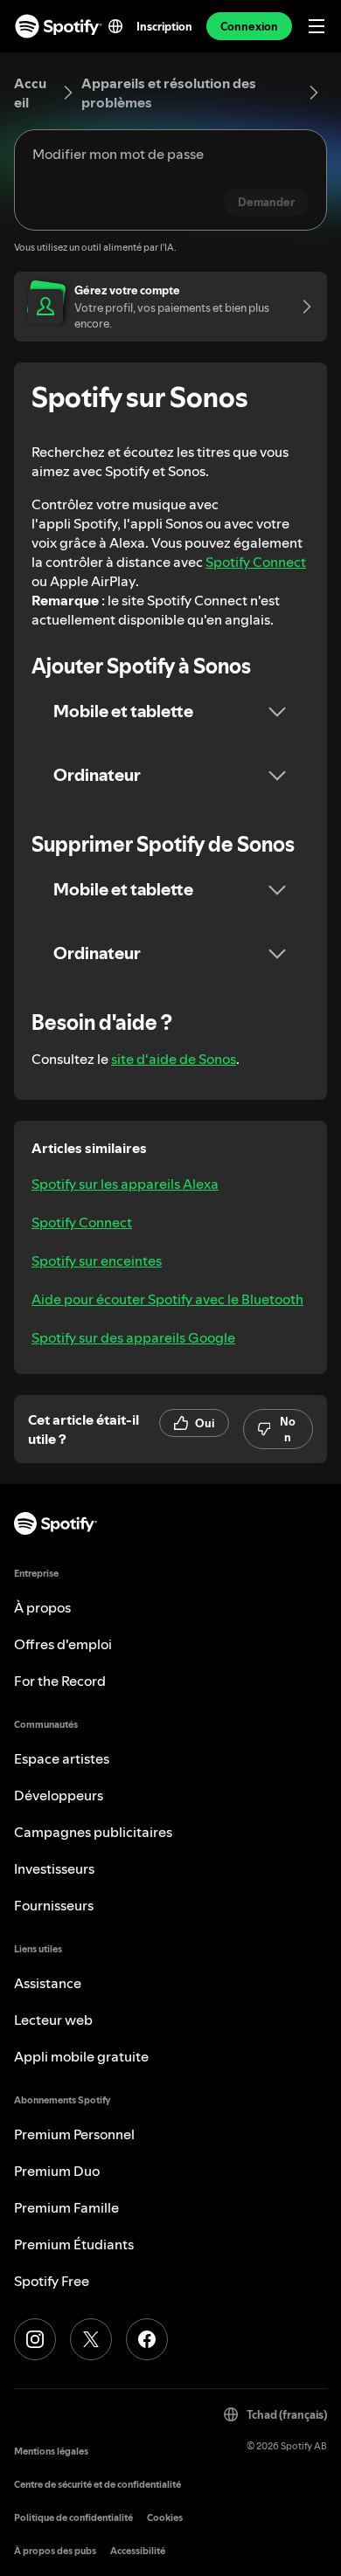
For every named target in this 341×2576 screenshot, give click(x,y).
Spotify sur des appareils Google (133, 1337)
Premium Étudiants (74, 2244)
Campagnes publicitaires (93, 1832)
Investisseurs (54, 1868)
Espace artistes (62, 1758)
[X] (91, 2339)
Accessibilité (138, 2551)
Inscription (164, 26)
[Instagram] (35, 2339)
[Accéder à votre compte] (301, 307)
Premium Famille (66, 2207)
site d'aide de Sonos (174, 1059)
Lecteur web (53, 2020)
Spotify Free (52, 2281)
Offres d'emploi (63, 1644)
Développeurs (59, 1795)
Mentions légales (51, 2452)
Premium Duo (57, 2171)
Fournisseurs (54, 1905)
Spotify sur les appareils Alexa (125, 1184)
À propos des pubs (55, 2551)
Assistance (48, 1983)
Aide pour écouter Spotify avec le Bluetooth (167, 1299)
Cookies (165, 2518)
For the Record (60, 1681)
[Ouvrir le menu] (317, 26)
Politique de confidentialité (73, 2518)
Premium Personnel (74, 2134)
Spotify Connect (256, 562)
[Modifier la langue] (115, 26)
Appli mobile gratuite (81, 2056)
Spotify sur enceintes (97, 1260)
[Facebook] (147, 2339)
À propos (42, 1607)
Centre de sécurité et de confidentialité (97, 2485)
